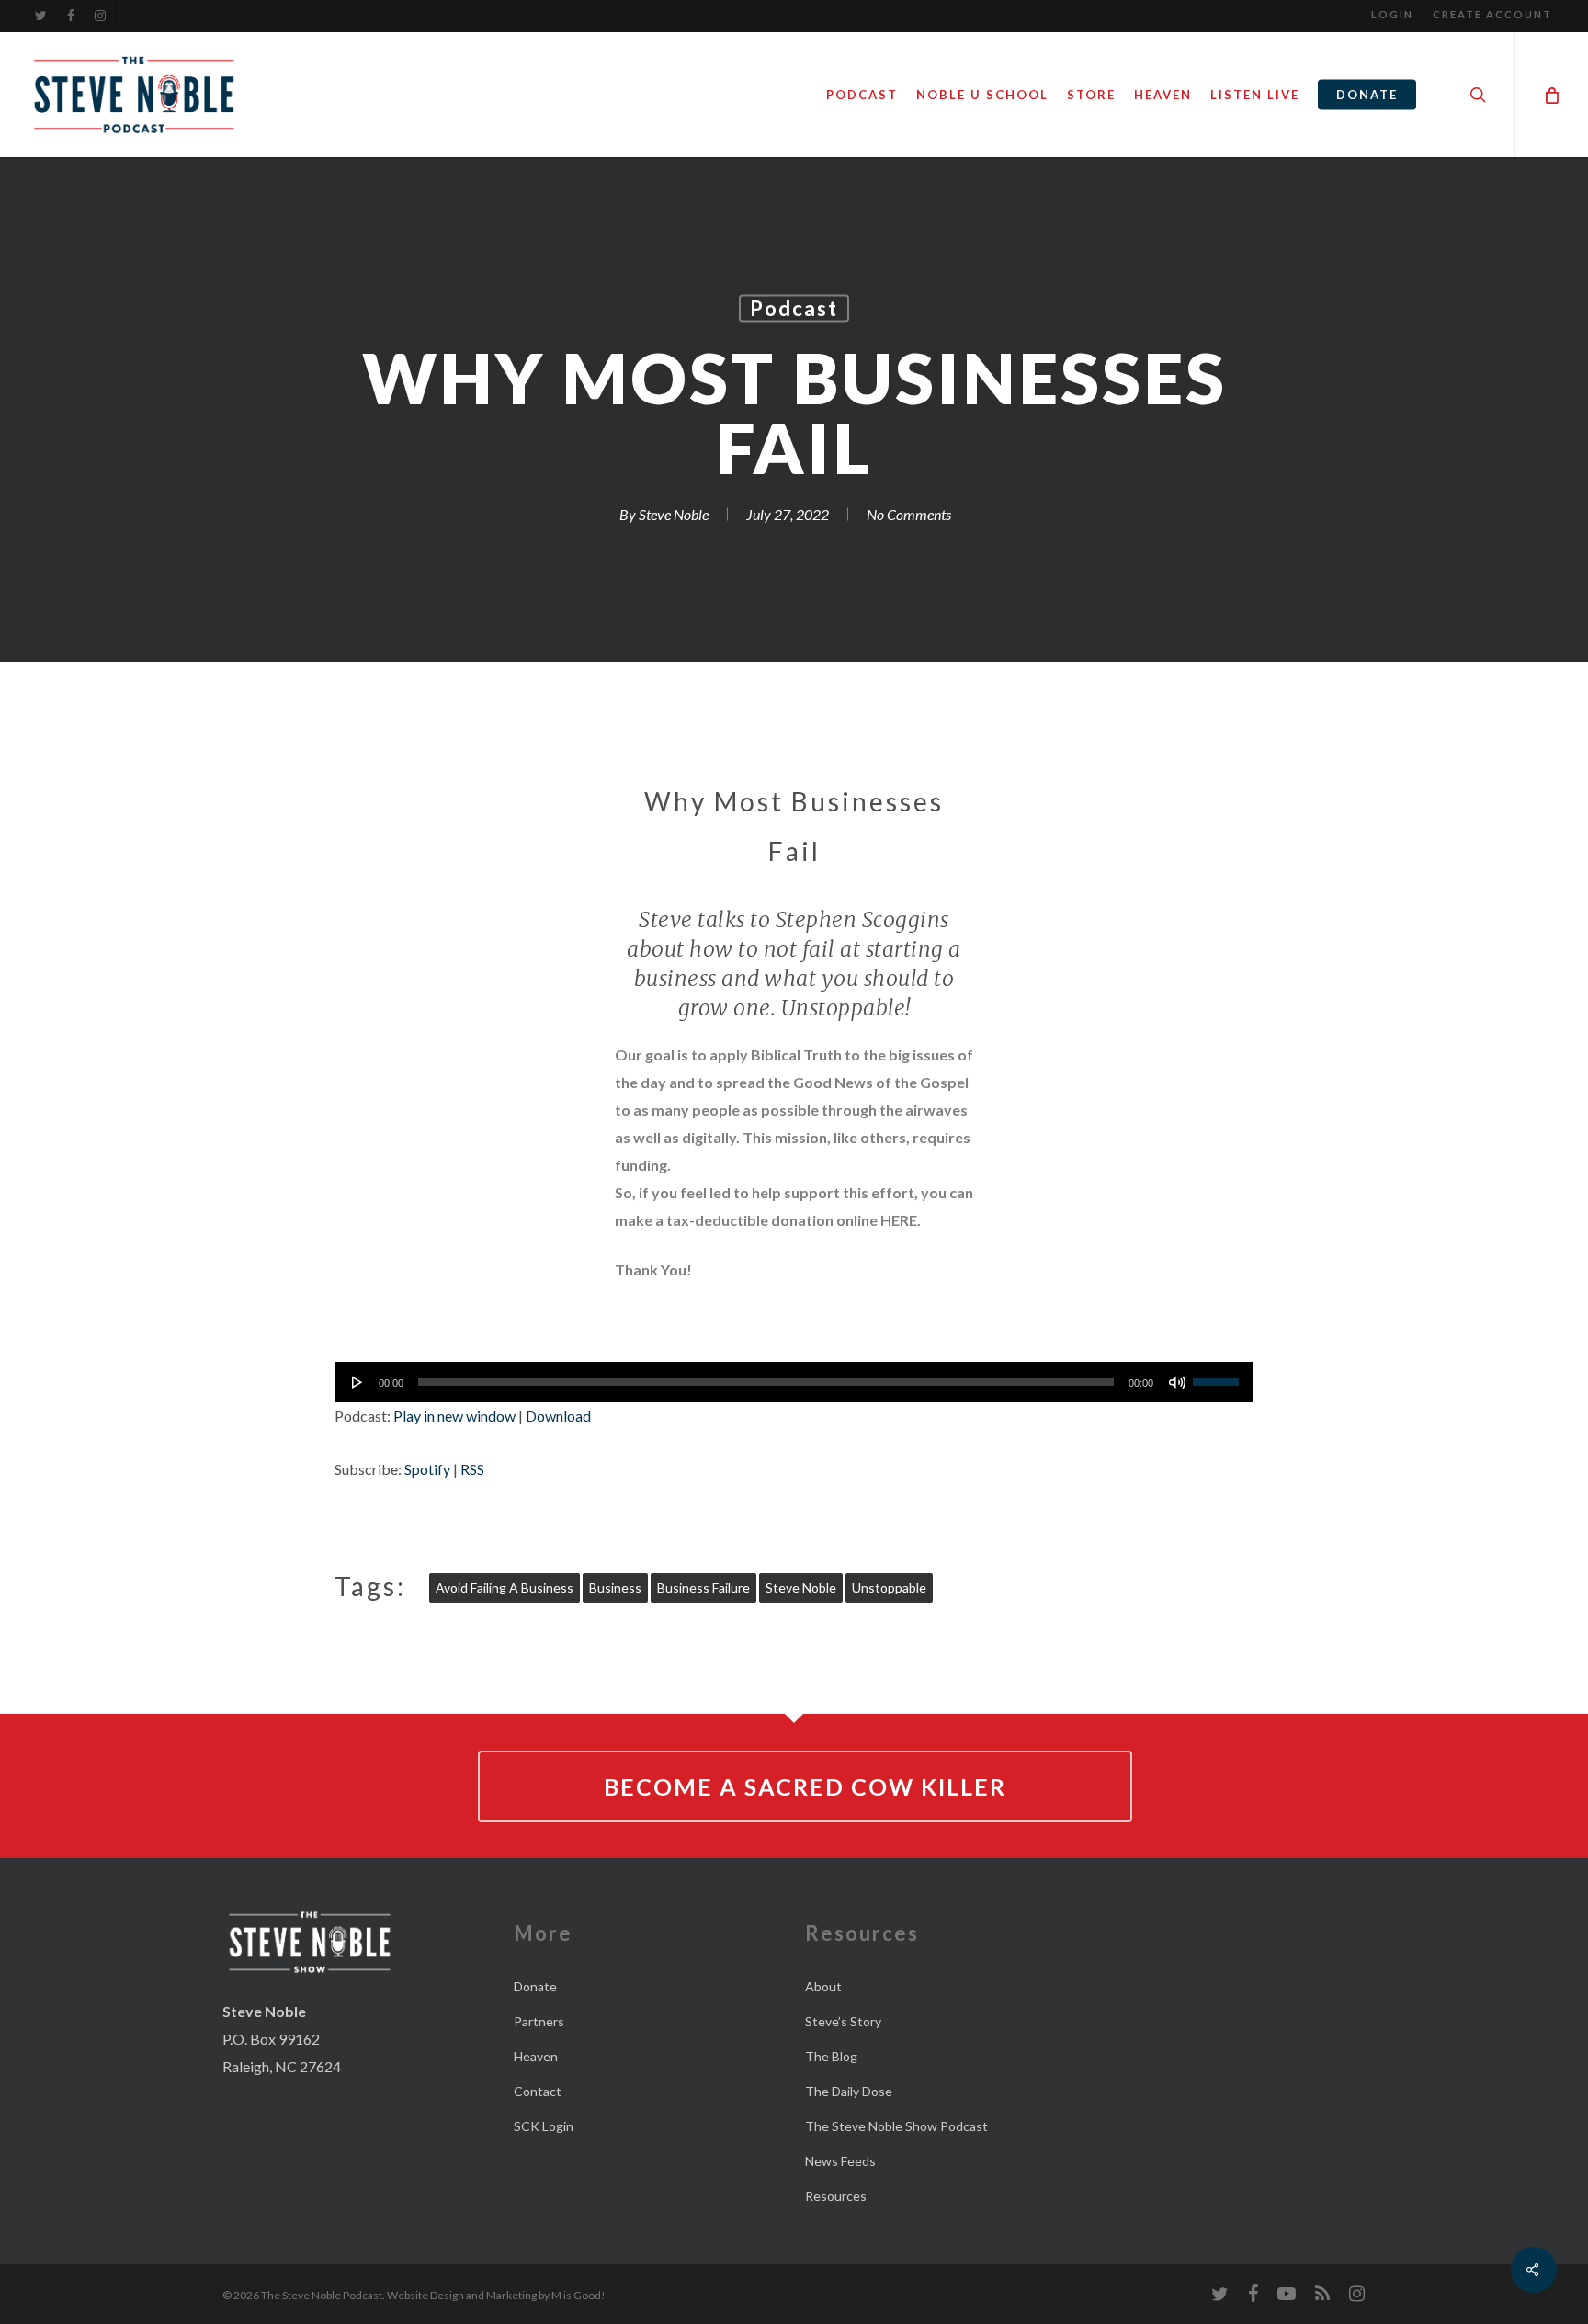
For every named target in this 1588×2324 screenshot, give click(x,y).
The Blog (831, 2056)
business (615, 1587)
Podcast (794, 308)
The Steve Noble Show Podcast (896, 2126)
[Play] (357, 1382)
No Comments (909, 514)
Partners (539, 2021)
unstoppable (889, 1587)
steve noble (801, 1587)
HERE (899, 1220)
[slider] (1219, 1376)
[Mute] (1177, 1382)
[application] (794, 1382)
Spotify (427, 1469)
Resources (836, 2196)
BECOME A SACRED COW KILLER (805, 1786)
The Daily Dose (849, 2091)
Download (558, 1416)
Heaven (536, 2056)
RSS (472, 1469)
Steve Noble (674, 514)
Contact (538, 2091)
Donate (535, 1986)
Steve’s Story (843, 2021)
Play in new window (454, 1416)
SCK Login (544, 2126)
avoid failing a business (505, 1587)
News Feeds (840, 2161)
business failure (703, 1587)
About (823, 1986)
